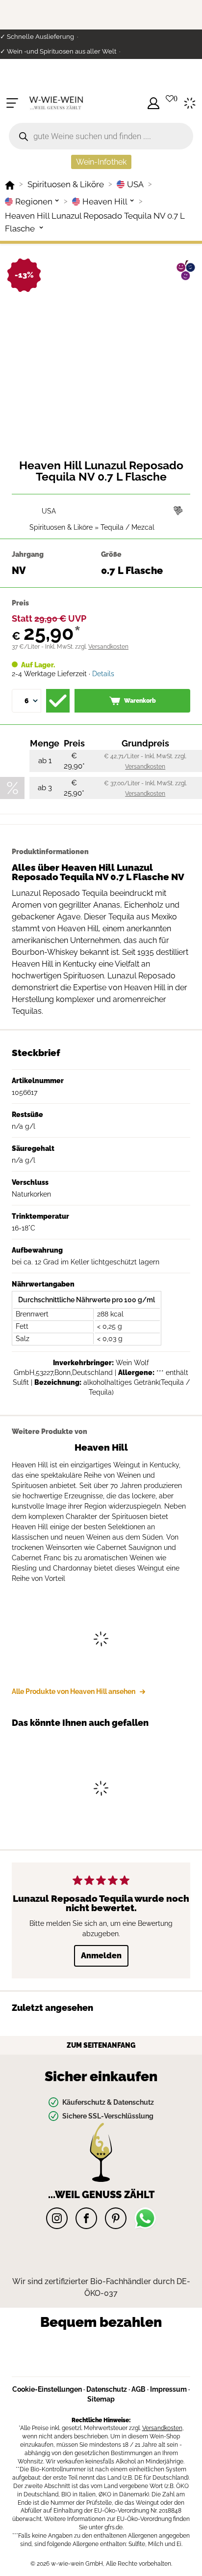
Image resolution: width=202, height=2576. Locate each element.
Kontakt (15, 81)
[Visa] (154, 2348)
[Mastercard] (106, 2348)
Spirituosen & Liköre (61, 527)
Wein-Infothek (101, 162)
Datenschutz (107, 2389)
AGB (139, 2389)
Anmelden (101, 1956)
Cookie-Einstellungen (47, 2389)
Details (103, 674)
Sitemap (101, 2399)
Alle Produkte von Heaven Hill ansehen (74, 1691)
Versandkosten (108, 647)
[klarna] (142, 2362)
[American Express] (79, 2362)
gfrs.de (114, 2527)
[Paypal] (52, 2348)
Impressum (168, 2389)
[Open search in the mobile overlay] (101, 136)
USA (49, 511)
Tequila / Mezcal (127, 527)
